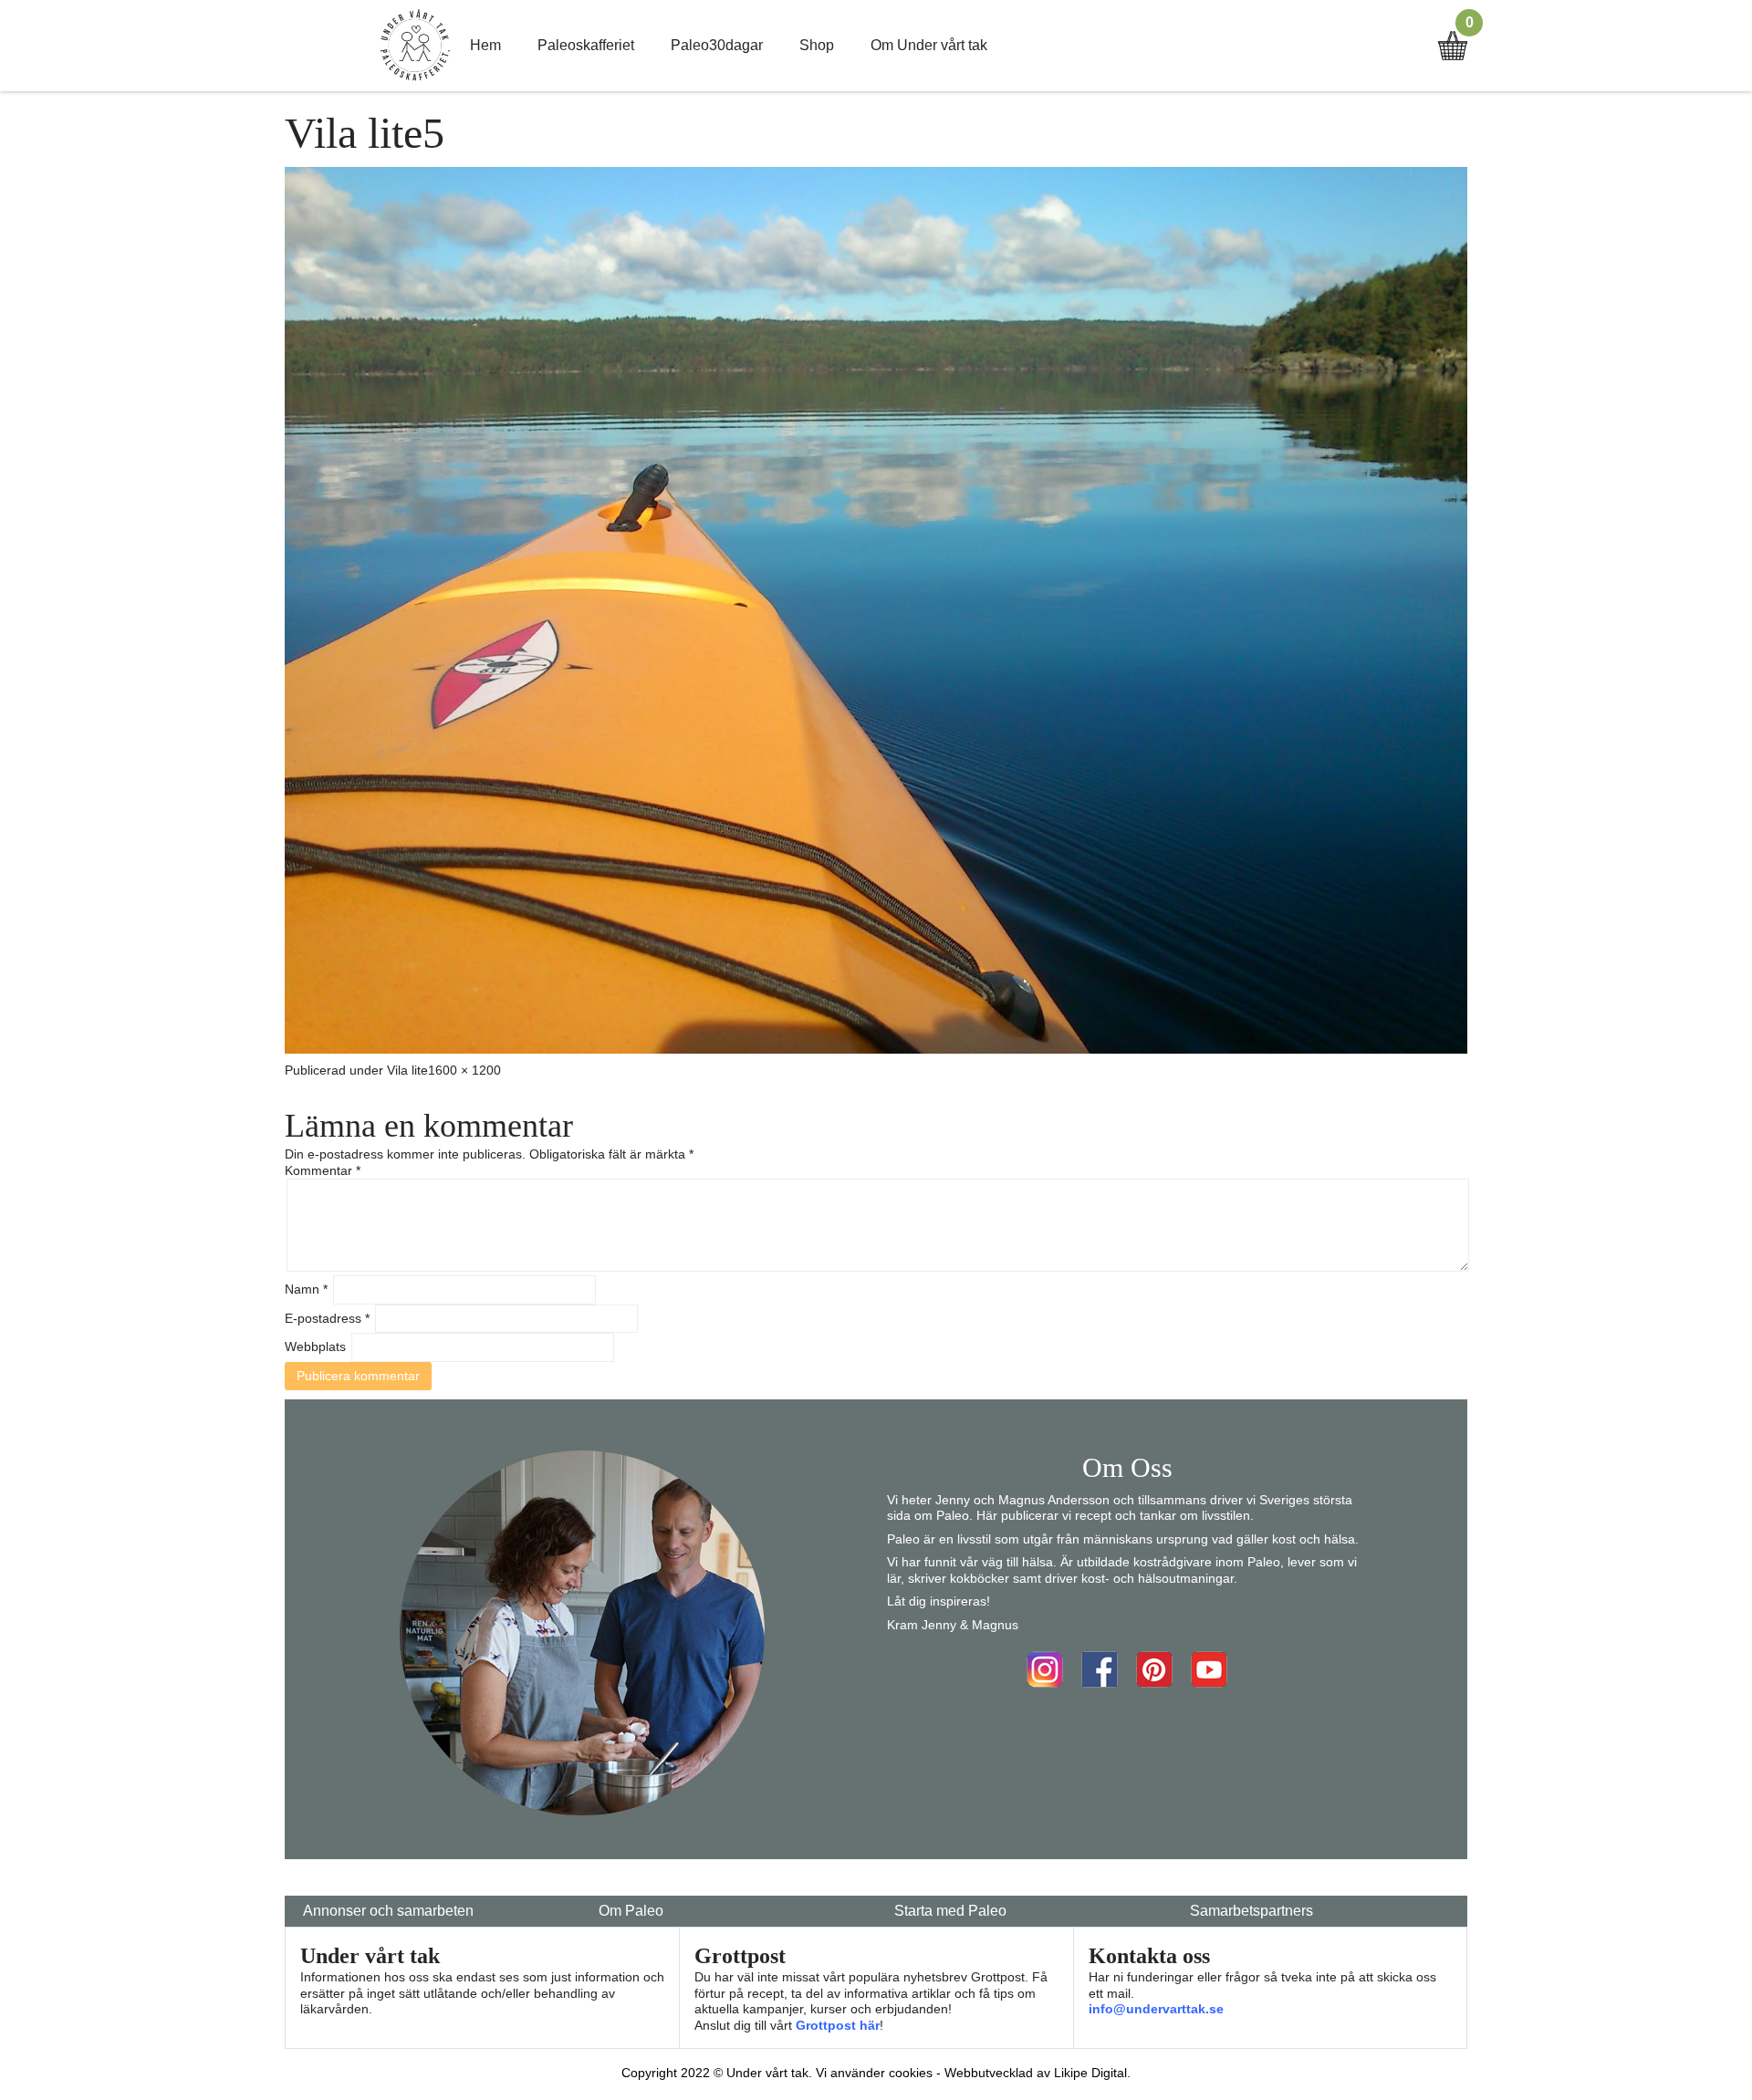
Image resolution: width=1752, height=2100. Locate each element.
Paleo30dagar (717, 45)
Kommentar (323, 1170)
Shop (817, 45)
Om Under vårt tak (929, 45)
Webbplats (315, 1346)
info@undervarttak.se (1156, 2009)
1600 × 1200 (464, 1070)
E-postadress (327, 1318)
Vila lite (407, 1070)
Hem (485, 45)
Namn (306, 1289)
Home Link (415, 46)
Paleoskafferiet (586, 45)
